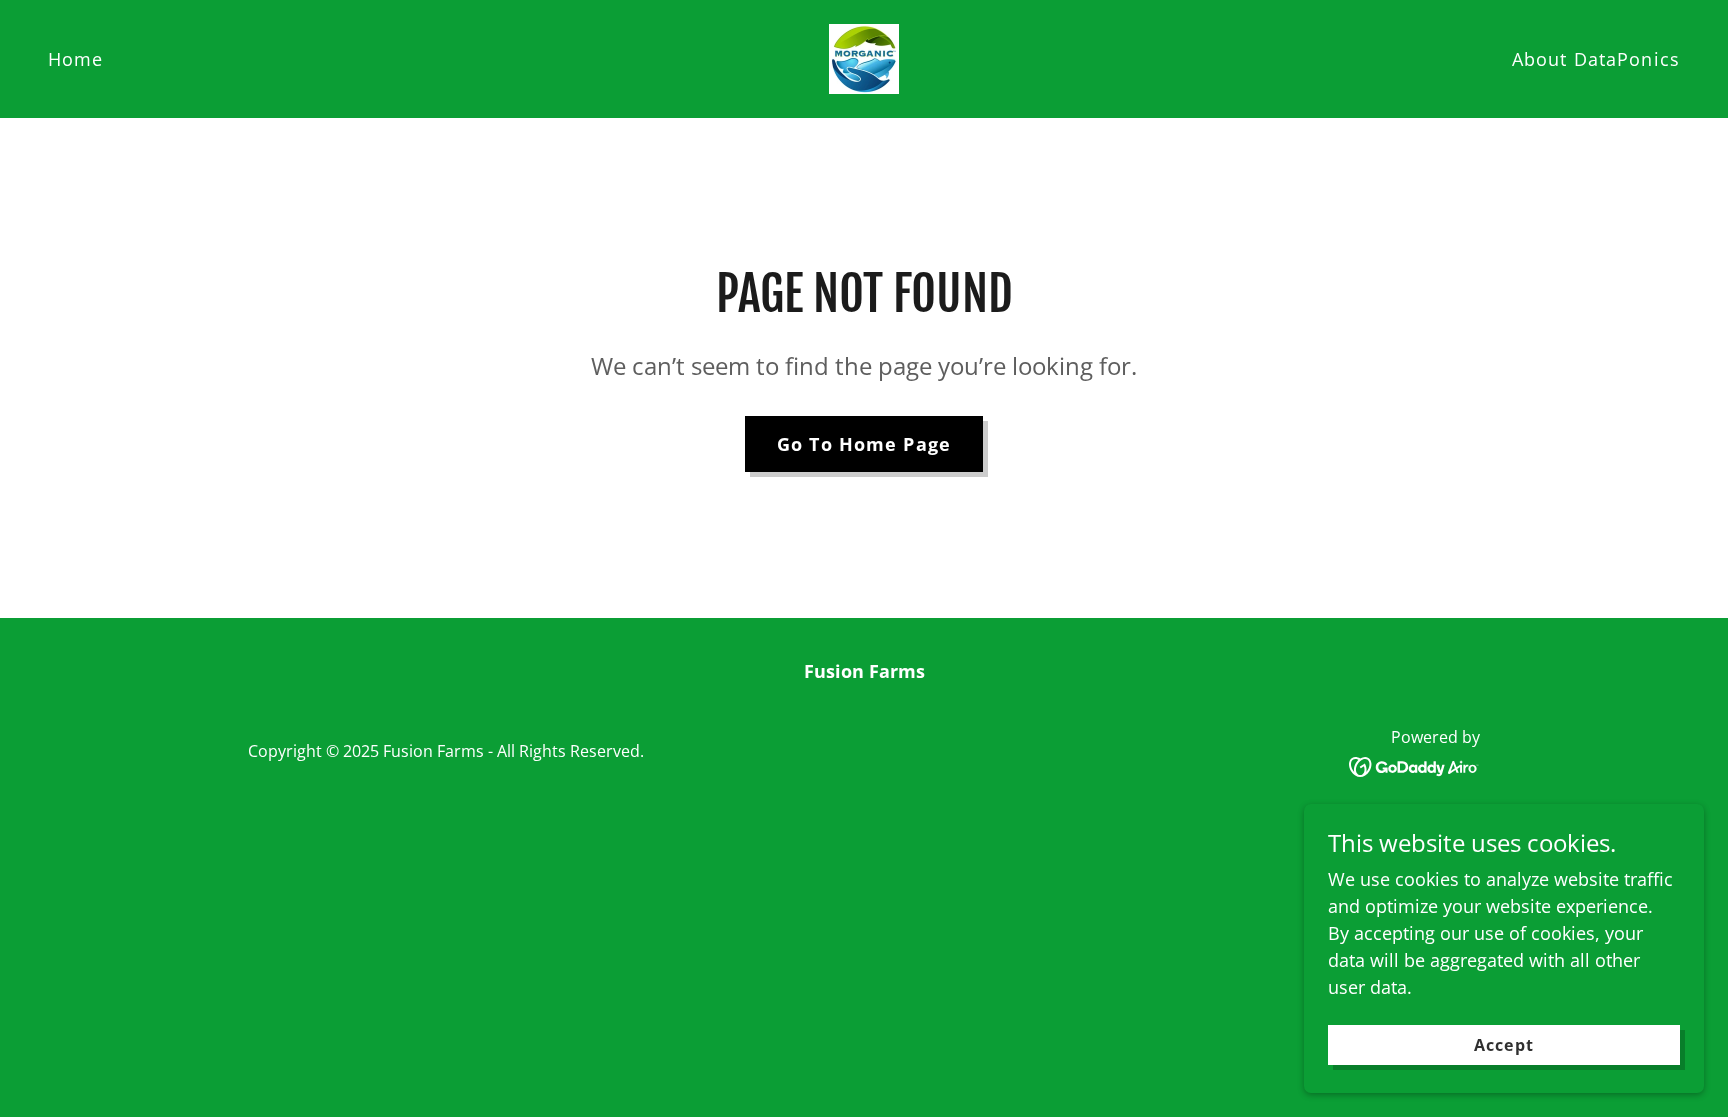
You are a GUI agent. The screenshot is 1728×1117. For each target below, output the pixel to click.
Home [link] (76, 59)
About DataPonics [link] (1596, 59)
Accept (1503, 1045)
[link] (864, 57)
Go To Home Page (864, 444)
